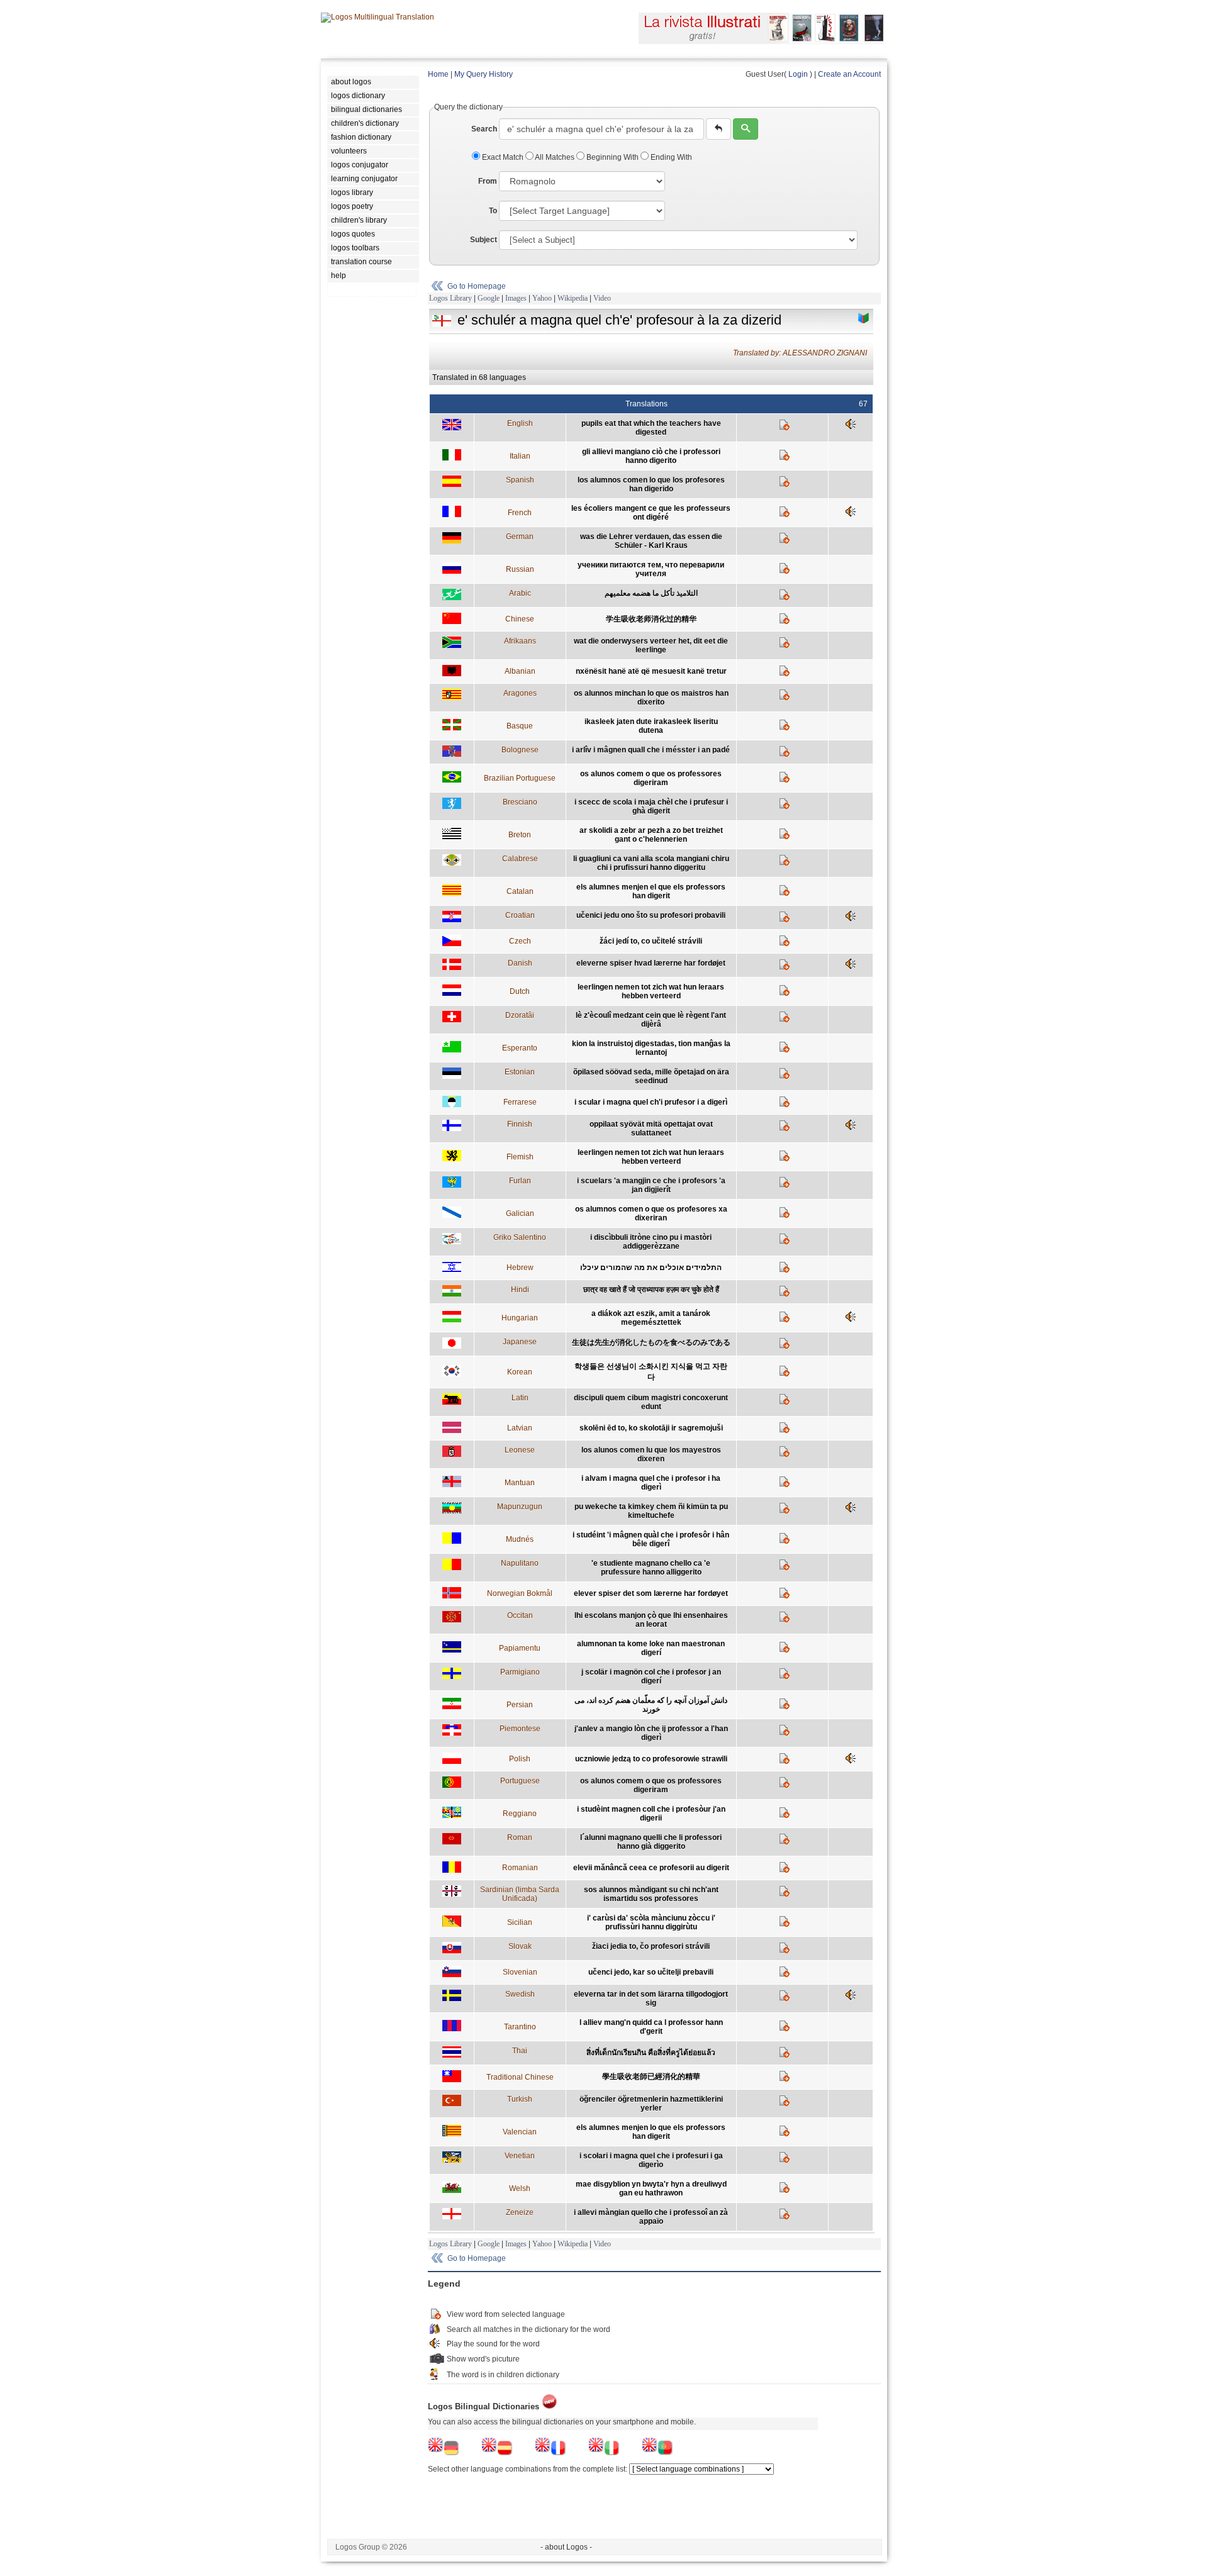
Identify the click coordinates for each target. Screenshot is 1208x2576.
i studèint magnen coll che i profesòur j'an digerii (651, 1814)
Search (484, 129)
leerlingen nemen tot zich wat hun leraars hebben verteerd (651, 991)
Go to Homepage (477, 286)
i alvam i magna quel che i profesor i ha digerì (651, 1483)
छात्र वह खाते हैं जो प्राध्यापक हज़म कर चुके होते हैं (651, 1290)
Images (516, 298)
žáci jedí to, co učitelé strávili (651, 941)
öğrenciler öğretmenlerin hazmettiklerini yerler (651, 2104)
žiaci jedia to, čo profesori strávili (651, 1946)
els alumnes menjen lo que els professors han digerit (651, 2132)
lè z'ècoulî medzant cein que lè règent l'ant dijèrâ (651, 1020)
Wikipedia (573, 298)
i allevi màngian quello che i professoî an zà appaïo (651, 2217)
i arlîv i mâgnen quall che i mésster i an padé (651, 750)
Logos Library (450, 298)
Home (438, 74)
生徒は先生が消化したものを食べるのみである (651, 1342)
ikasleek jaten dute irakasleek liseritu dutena (651, 726)
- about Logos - (566, 2547)
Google (489, 298)
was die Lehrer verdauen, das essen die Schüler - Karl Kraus (651, 541)
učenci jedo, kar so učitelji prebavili (651, 1972)
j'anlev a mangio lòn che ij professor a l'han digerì (651, 1733)
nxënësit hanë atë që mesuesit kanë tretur (651, 671)
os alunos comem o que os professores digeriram (651, 778)
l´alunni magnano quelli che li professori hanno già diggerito (651, 1842)
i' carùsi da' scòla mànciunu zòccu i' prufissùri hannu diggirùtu (651, 1922)
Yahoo (542, 298)
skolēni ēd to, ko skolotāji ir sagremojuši (651, 1428)
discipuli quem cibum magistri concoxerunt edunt (651, 1402)
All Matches (555, 157)
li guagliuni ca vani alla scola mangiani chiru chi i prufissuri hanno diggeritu (651, 863)
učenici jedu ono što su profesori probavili (651, 915)
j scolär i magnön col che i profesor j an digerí (651, 1676)
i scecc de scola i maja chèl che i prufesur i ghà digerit (651, 806)
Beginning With (612, 157)
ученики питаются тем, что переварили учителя (651, 569)
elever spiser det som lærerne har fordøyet (651, 1593)
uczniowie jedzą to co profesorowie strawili (651, 1759)
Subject (484, 240)
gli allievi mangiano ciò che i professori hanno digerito (651, 456)
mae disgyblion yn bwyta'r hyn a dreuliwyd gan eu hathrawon (651, 2188)
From (488, 181)
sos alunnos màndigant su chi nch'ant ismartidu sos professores (651, 1894)
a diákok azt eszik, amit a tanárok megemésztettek (651, 1318)
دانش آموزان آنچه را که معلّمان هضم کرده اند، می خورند (651, 1705)
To (493, 211)
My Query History (484, 74)
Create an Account (849, 74)
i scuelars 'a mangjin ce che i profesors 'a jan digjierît (651, 1185)
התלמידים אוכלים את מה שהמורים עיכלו (651, 1268)
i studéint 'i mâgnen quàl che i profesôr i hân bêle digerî (651, 1539)
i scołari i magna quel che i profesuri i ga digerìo (651, 2160)
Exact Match (503, 157)
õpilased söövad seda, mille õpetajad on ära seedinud (651, 1076)
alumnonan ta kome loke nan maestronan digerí (651, 1648)
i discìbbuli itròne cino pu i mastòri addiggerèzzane (651, 1242)
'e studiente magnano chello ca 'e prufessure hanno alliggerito (651, 1568)
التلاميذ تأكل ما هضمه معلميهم (651, 593)
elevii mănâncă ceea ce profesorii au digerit (651, 1868)
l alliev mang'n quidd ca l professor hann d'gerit (651, 2027)
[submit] (746, 129)
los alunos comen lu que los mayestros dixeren (651, 1454)
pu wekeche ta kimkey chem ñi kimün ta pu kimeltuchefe (651, 1511)
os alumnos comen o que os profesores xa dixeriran (651, 1213)
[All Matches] (864, 318)
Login (798, 74)
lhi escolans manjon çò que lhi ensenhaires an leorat (651, 1620)
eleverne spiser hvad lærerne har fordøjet (651, 963)
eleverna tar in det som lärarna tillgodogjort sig (651, 1999)
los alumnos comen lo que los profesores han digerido (651, 484)
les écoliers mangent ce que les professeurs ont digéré (651, 513)
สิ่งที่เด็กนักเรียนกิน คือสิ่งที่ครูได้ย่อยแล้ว (651, 2053)
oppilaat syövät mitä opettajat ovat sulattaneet (651, 1129)
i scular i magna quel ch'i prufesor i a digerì (651, 1102)
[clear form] (719, 129)
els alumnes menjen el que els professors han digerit (651, 891)
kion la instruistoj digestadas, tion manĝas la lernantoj (651, 1048)
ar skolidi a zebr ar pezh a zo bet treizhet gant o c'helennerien (651, 835)
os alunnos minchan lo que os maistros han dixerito (651, 698)
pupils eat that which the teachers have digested (651, 428)
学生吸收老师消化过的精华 (651, 619)
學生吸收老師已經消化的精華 (651, 2077)
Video (602, 298)
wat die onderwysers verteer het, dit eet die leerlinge (651, 645)
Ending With (670, 157)
